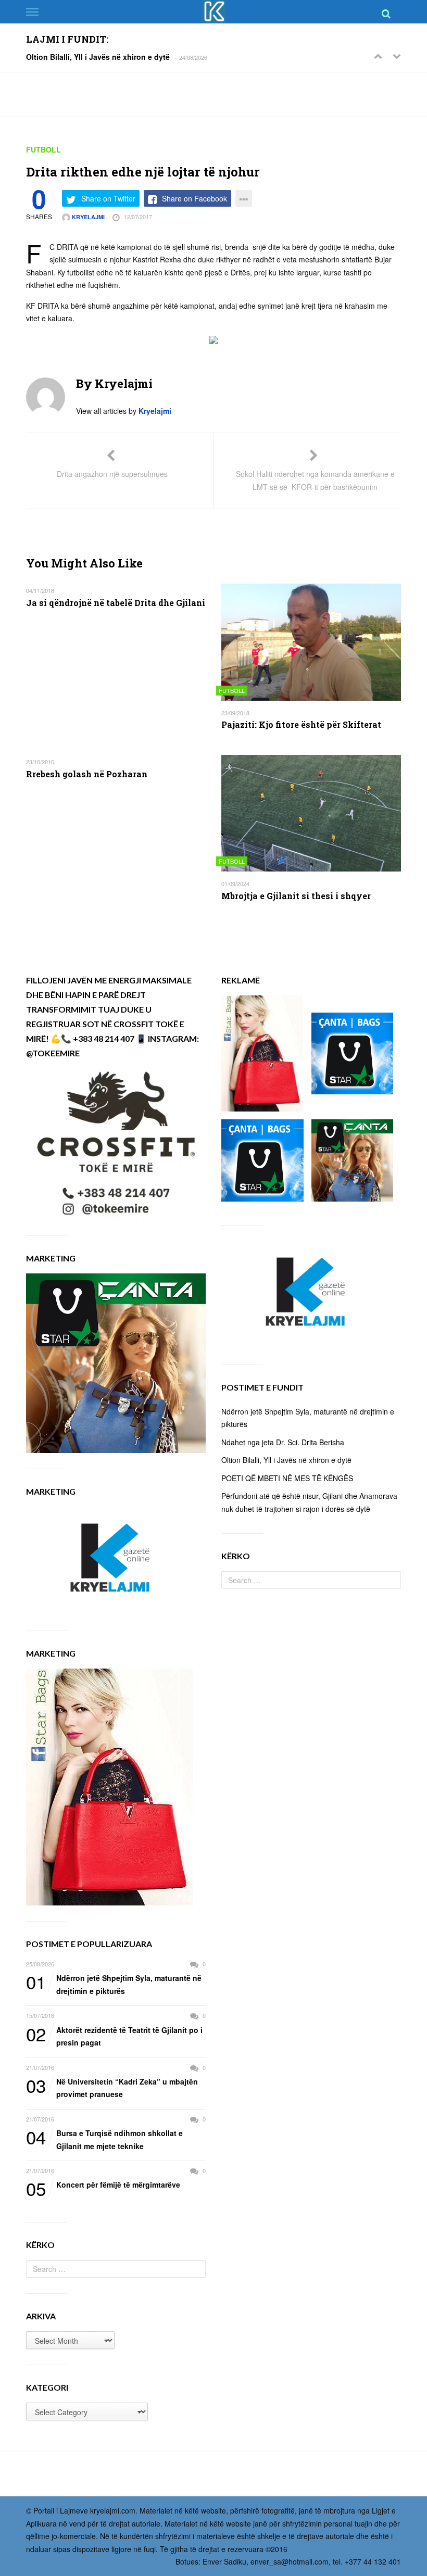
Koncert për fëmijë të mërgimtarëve (103, 2185)
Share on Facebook (194, 198)
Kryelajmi (87, 217)
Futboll (43, 149)
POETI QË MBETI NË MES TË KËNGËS (287, 1478)
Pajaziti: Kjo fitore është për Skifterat (301, 724)
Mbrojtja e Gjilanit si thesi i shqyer (296, 896)
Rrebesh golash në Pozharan (87, 774)
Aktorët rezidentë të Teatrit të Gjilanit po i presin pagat (114, 2036)
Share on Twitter (108, 198)
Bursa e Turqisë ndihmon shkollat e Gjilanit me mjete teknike (104, 2139)
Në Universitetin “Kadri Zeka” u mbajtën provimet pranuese (112, 2087)
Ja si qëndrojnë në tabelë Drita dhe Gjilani (116, 603)
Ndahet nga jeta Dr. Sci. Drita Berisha (283, 1442)
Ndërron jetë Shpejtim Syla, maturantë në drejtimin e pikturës (114, 1984)
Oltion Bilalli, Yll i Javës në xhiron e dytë (98, 57)
